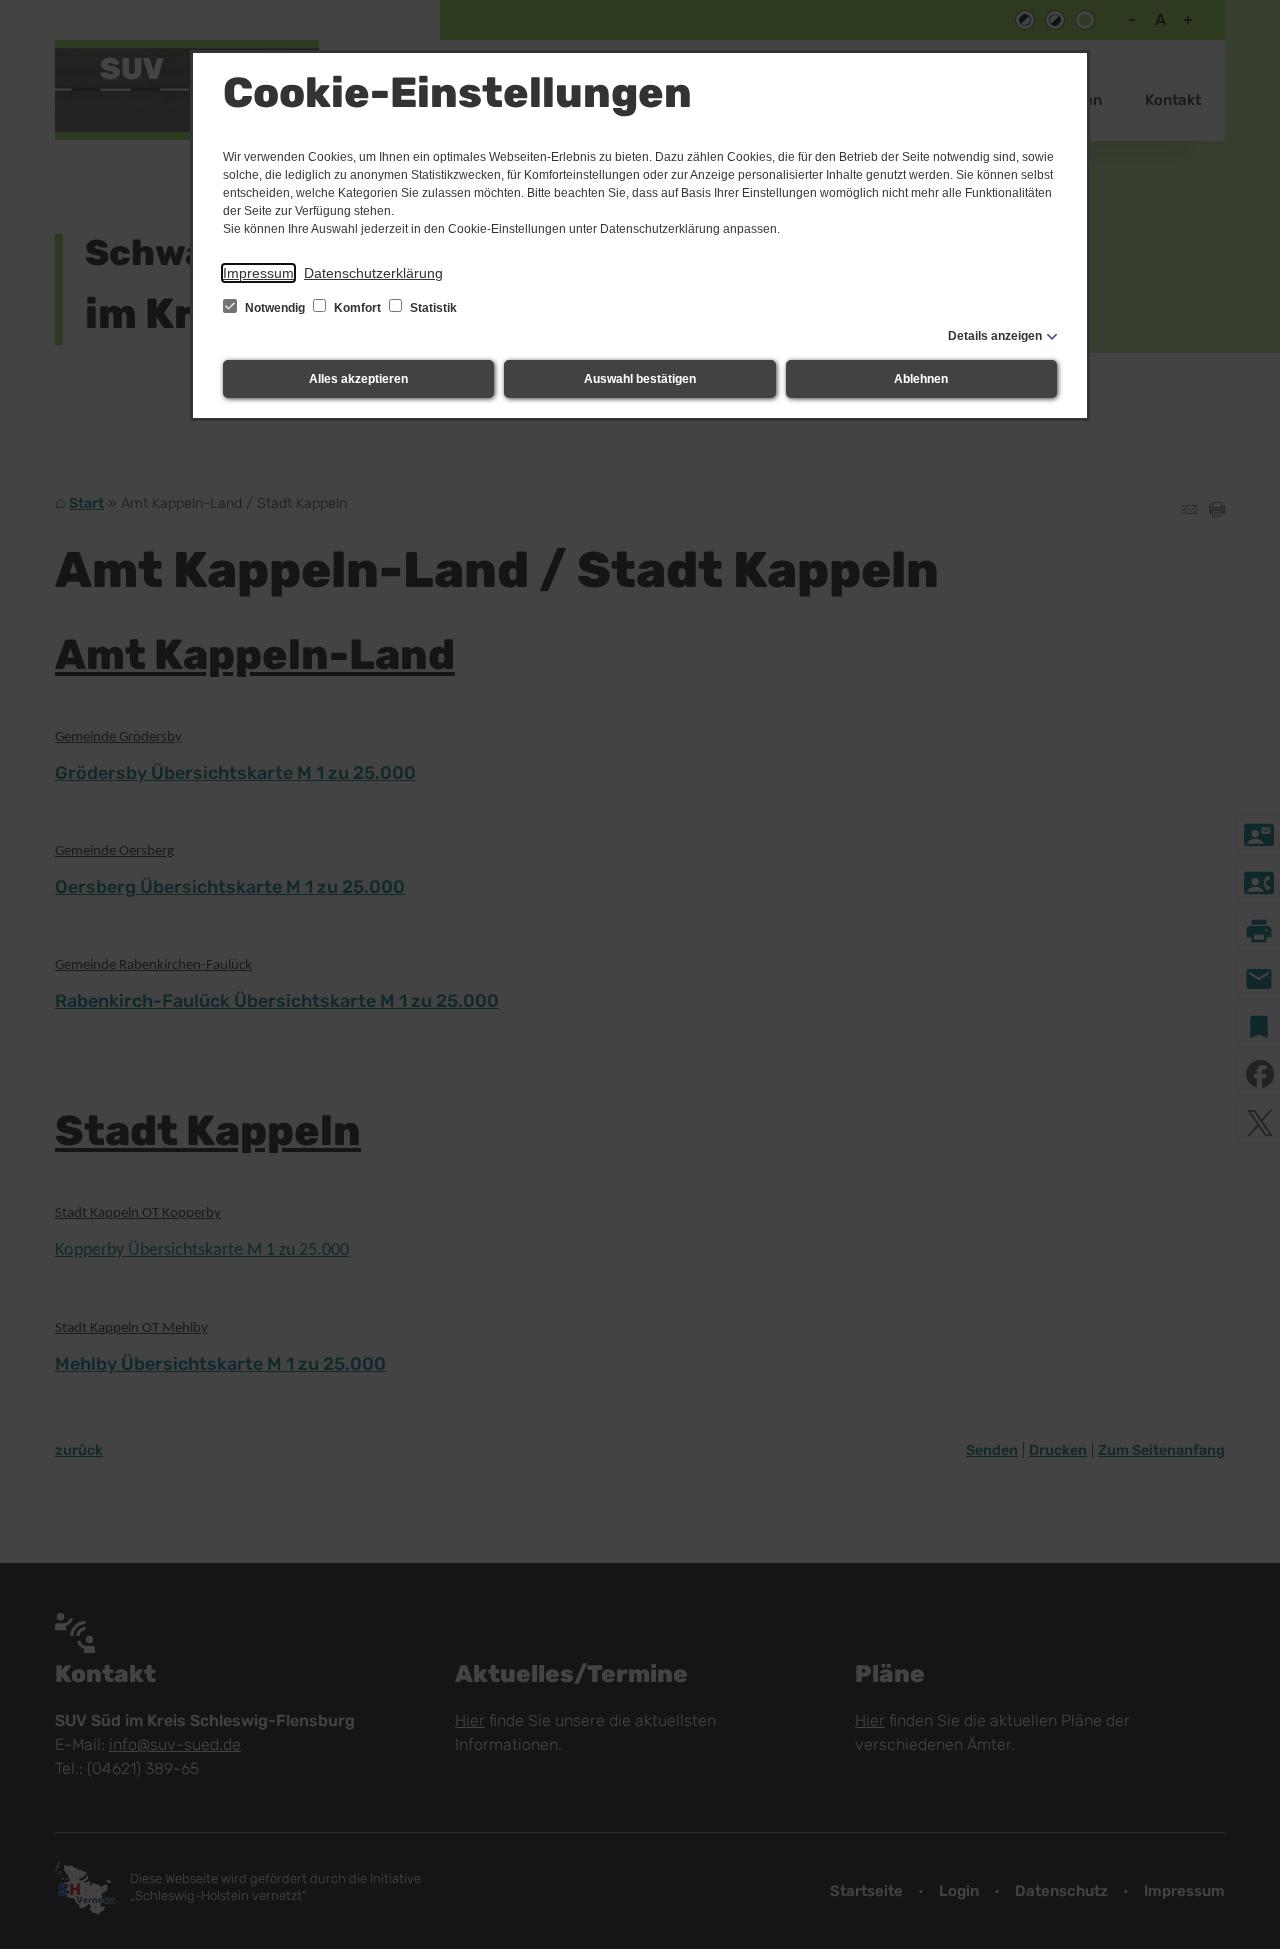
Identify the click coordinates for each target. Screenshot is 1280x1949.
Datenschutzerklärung (373, 273)
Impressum (258, 273)
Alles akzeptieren (358, 379)
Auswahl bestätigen (640, 379)
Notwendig (275, 308)
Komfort (357, 308)
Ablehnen (921, 379)
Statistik (432, 308)
